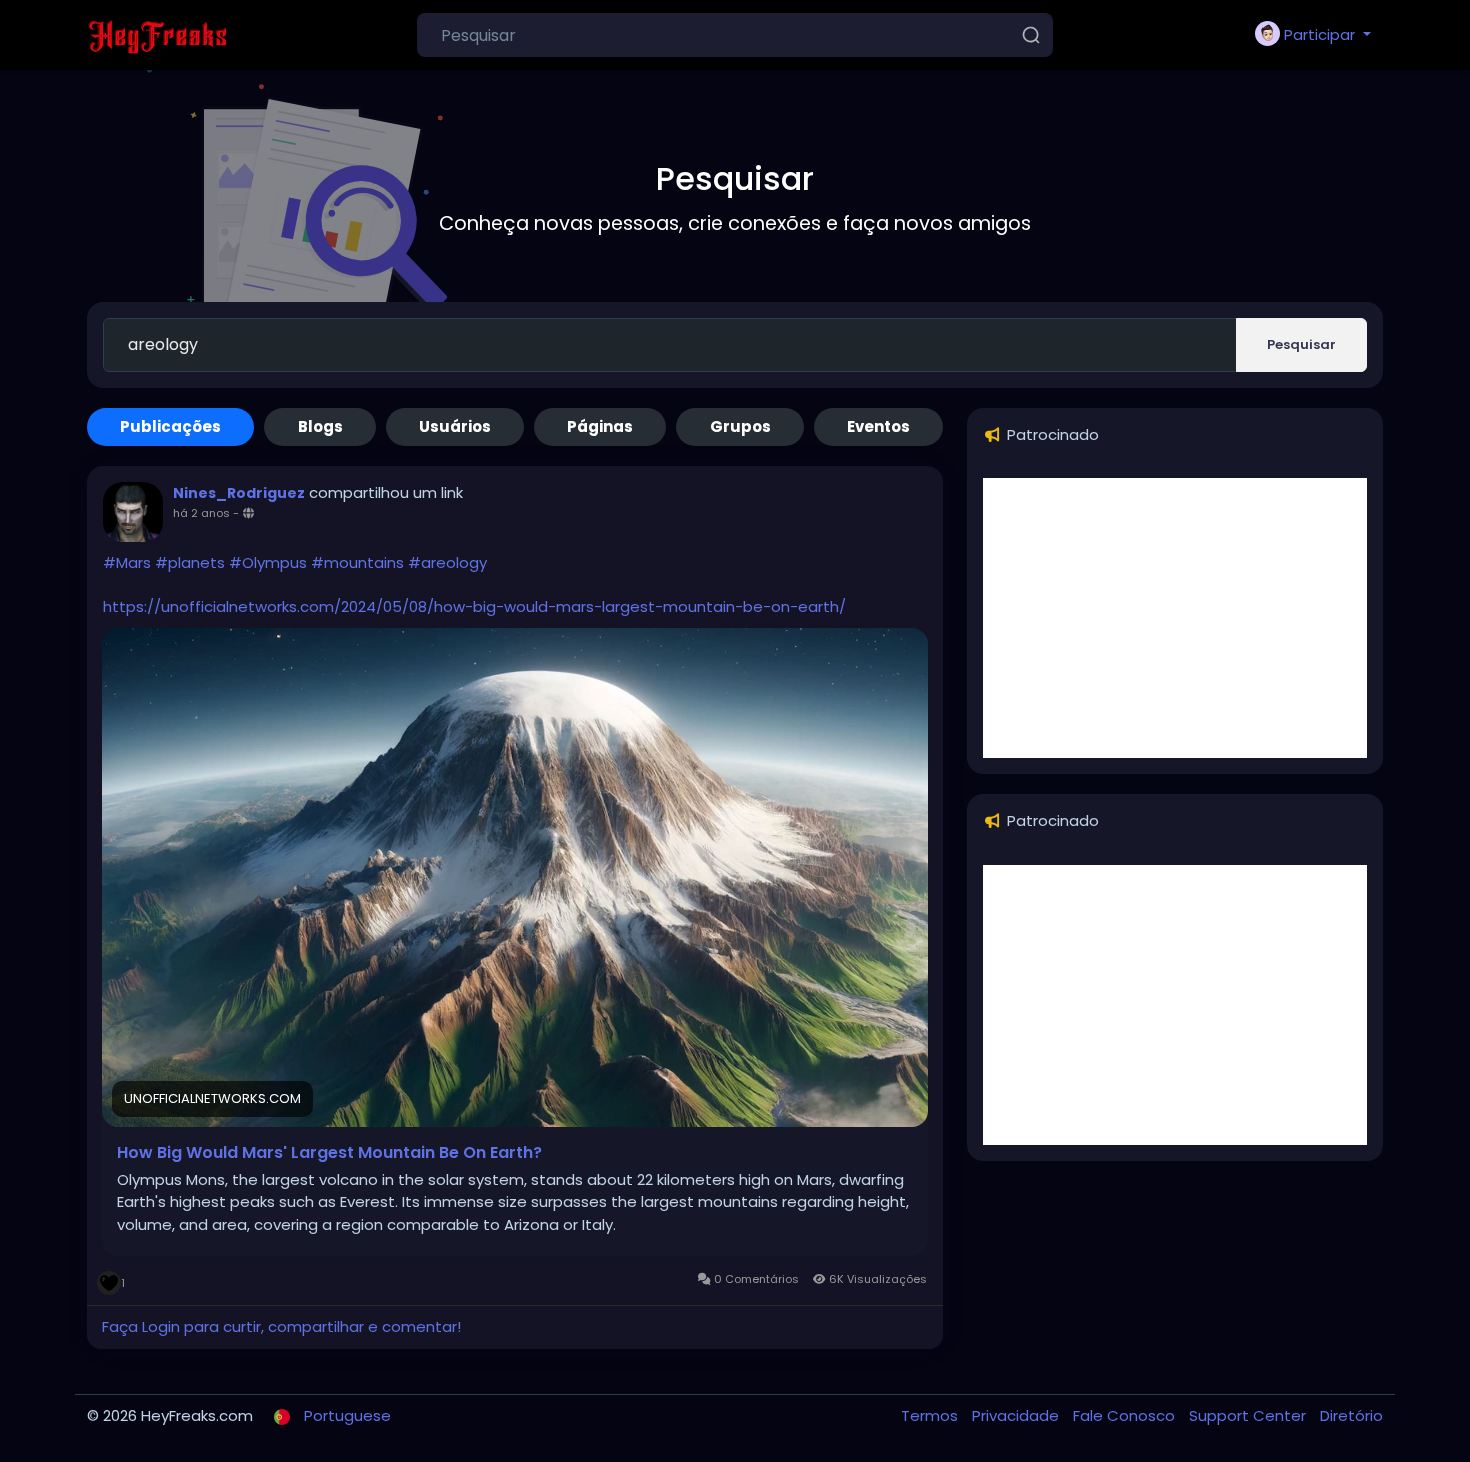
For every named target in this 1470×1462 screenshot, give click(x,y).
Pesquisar (1301, 344)
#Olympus (268, 562)
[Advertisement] (1175, 618)
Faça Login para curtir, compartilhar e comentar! (281, 1326)
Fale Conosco (1126, 1415)
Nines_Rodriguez (239, 493)
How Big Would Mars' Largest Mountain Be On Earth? (329, 1153)
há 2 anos (201, 513)
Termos (931, 1415)
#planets (190, 562)
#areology (447, 562)
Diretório (1351, 1415)
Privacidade (1017, 1415)
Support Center (1249, 1415)
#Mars (127, 562)
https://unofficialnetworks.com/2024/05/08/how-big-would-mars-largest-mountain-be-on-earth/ (474, 606)
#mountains (357, 562)
